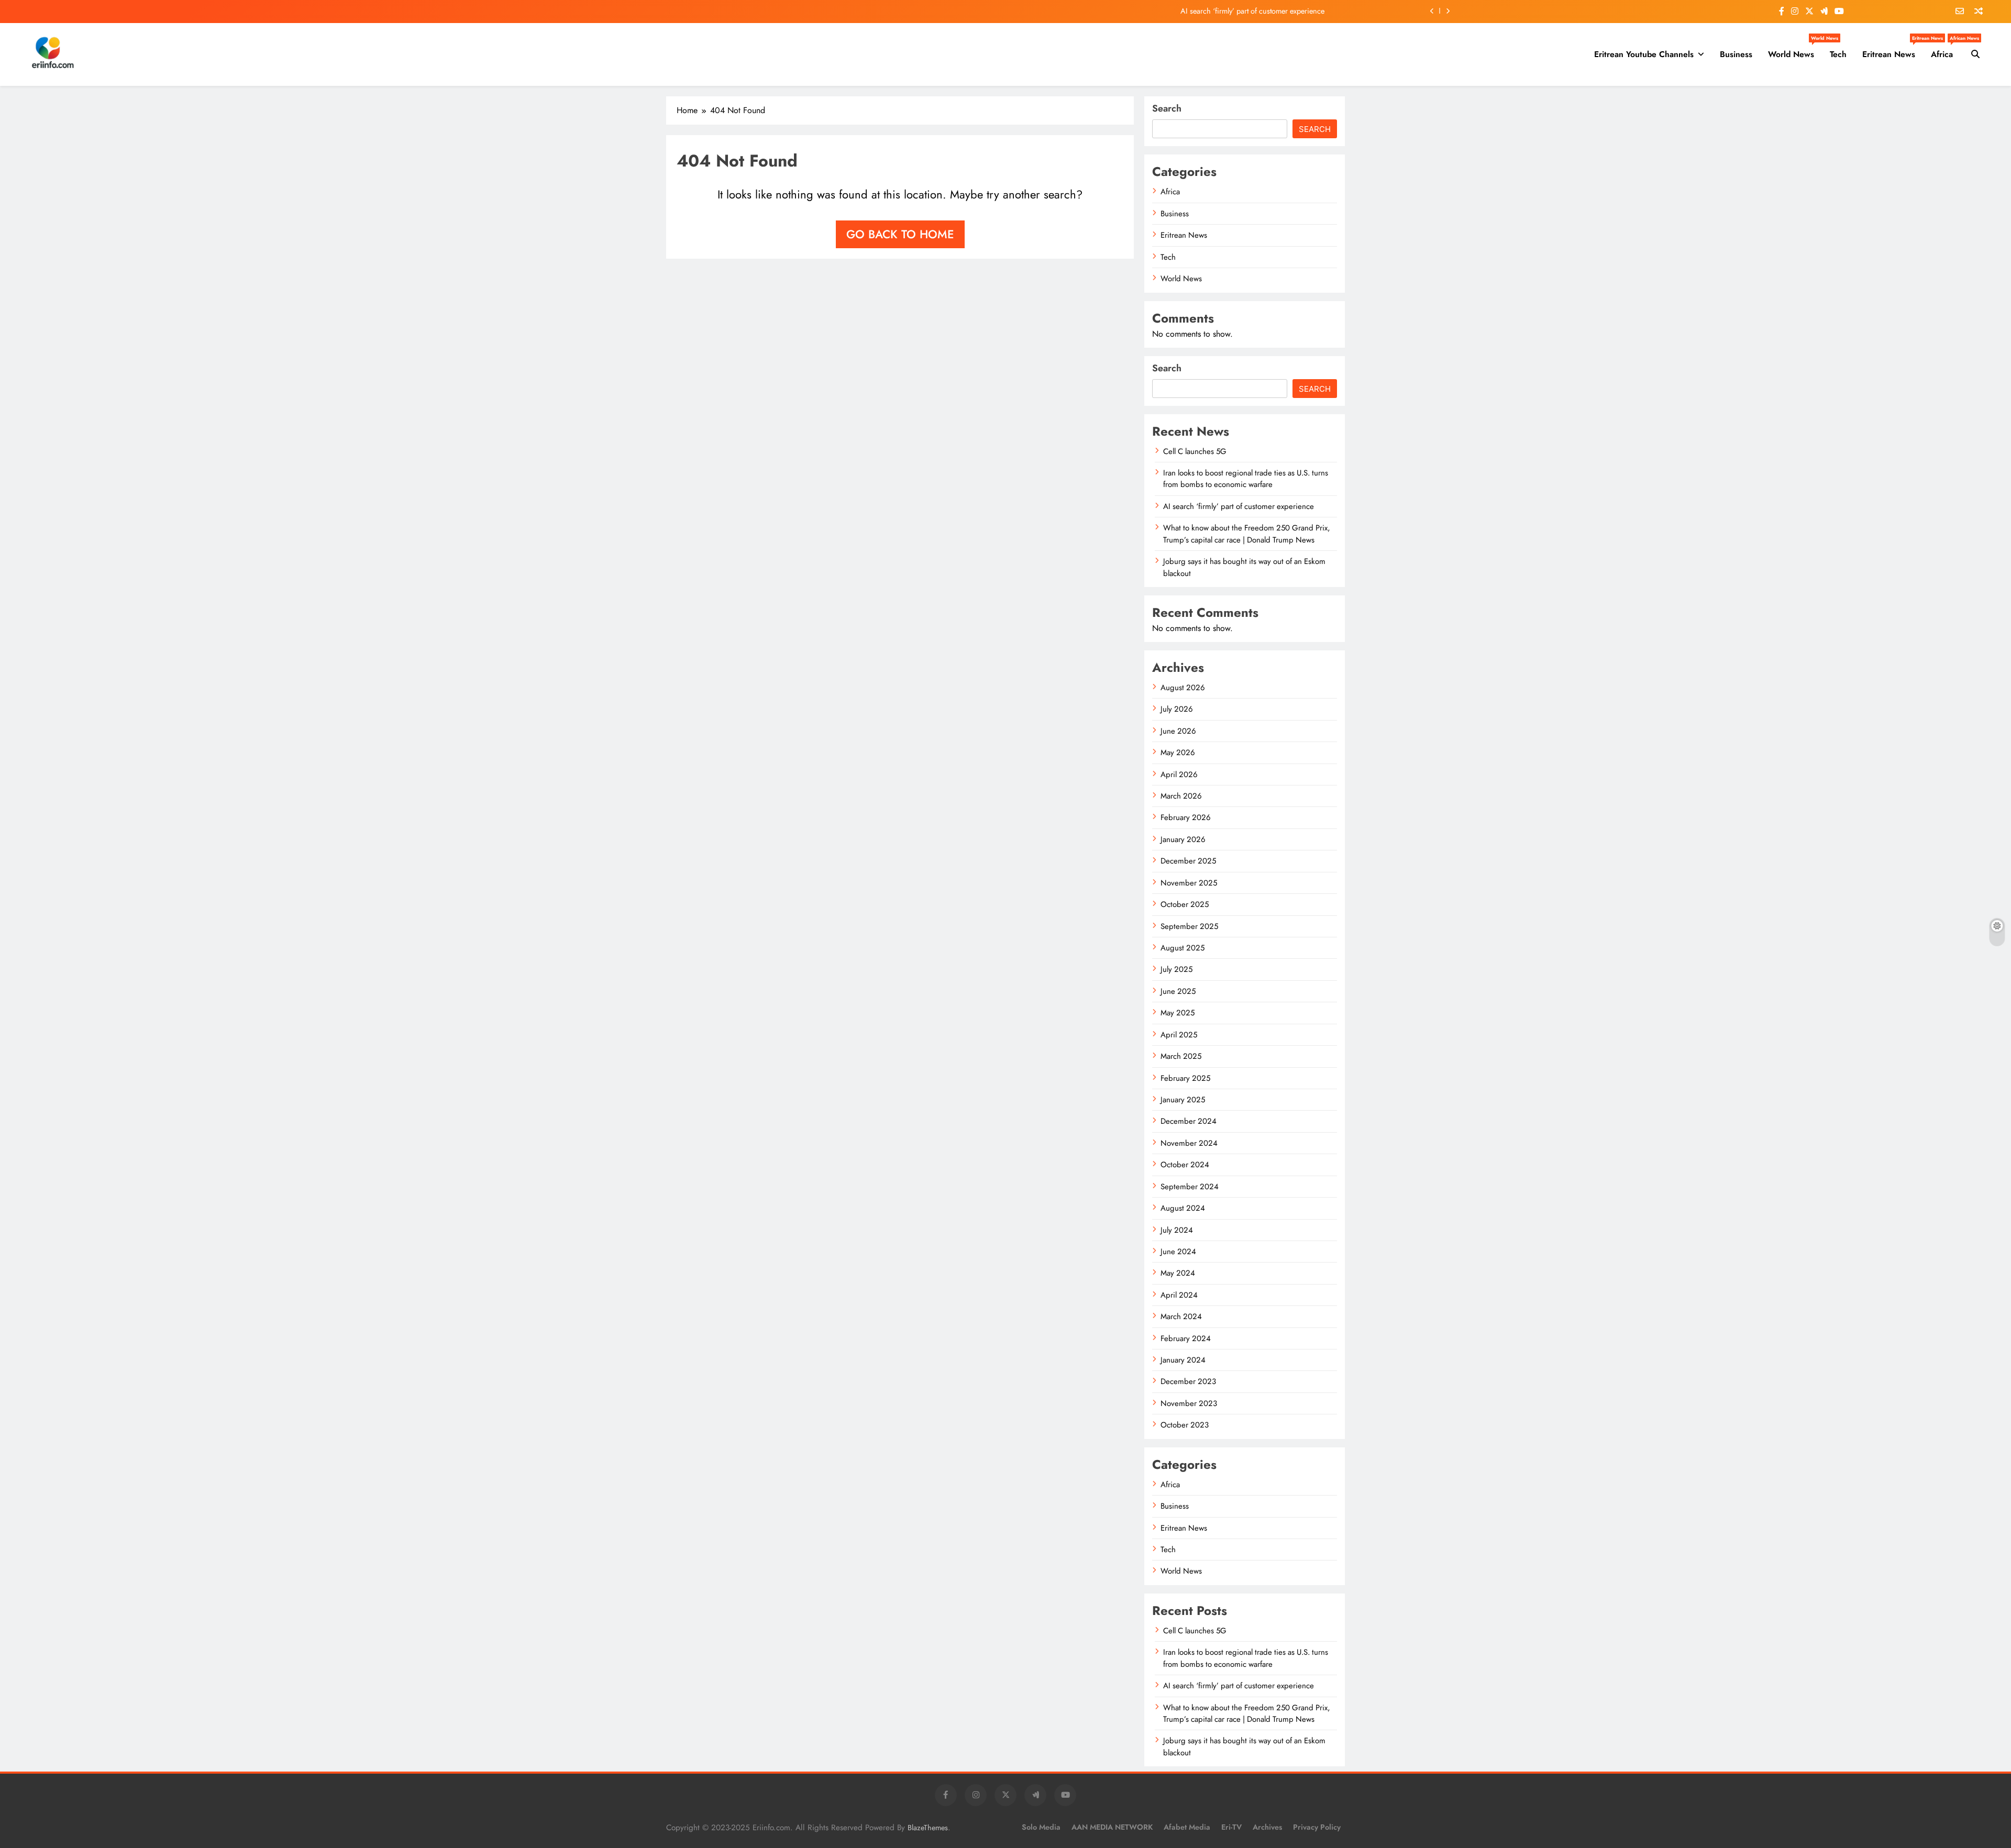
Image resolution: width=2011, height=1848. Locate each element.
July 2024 (1177, 1230)
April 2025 (1179, 1035)
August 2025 (1183, 948)
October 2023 (1185, 1425)
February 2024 (1186, 1338)
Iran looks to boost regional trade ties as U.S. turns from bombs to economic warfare (1246, 479)
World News (1795, 50)
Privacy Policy (1317, 1827)
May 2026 (1178, 753)
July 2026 (1177, 709)
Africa (1946, 50)
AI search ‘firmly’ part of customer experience (1252, 11)
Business (1736, 54)
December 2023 (1188, 1381)
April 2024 (1179, 1295)
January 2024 (1183, 1360)
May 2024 (1178, 1273)
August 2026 (1183, 688)
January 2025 (1183, 1100)
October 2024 (1185, 1165)
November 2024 (1189, 1143)
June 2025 (1178, 991)
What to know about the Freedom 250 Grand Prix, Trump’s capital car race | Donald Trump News (1247, 534)
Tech (1838, 54)
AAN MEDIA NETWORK (1112, 1827)
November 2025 (1189, 883)
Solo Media (1041, 1827)
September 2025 (1189, 926)
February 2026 (1186, 817)
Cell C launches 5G (1195, 451)
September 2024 (1190, 1187)
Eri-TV (1231, 1827)
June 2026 (1178, 731)
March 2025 (1181, 1056)
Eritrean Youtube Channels (1644, 54)
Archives (1267, 1827)
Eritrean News (1893, 50)
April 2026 (1179, 774)
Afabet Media (1187, 1827)
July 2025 (1176, 969)
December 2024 (1189, 1121)
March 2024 (1181, 1316)
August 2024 (1183, 1208)
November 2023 (1189, 1403)
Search (1167, 108)
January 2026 (1183, 839)
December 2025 (1188, 861)
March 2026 (1181, 796)
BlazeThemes (928, 1828)
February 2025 (1185, 1078)
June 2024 (1178, 1252)
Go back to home (900, 234)
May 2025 (1178, 1013)
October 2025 (1185, 904)
